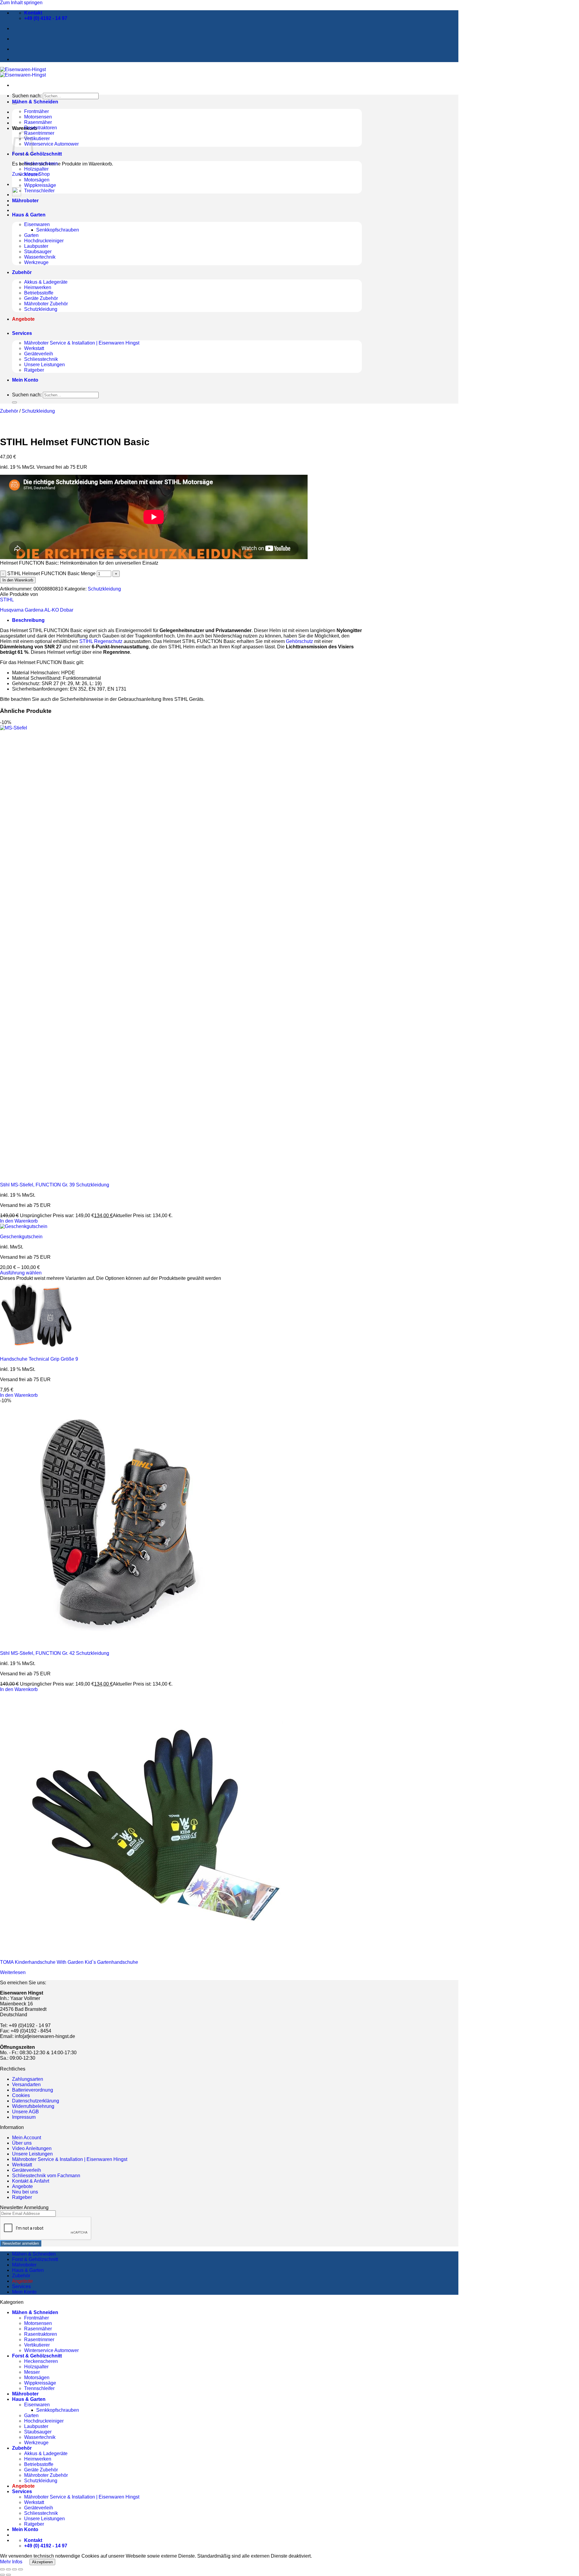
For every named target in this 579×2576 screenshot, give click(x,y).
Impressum (24, 2117)
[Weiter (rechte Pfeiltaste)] (8, 2575)
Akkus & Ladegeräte (46, 282)
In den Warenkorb (18, 580)
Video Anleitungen (32, 2148)
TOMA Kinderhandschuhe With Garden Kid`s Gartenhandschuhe (69, 1962)
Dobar (67, 610)
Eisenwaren (37, 224)
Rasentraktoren (41, 128)
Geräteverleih (39, 354)
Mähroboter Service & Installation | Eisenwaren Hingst (82, 343)
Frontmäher (36, 111)
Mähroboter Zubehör (46, 304)
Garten (31, 235)
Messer (32, 174)
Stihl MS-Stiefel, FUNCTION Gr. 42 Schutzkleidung (55, 1653)
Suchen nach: (27, 96)
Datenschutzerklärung (36, 2101)
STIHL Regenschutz (101, 641)
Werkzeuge (36, 262)
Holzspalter (36, 169)
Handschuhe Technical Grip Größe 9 (39, 1359)
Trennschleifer (39, 191)
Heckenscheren (41, 164)
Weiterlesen (13, 1972)
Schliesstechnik (41, 359)
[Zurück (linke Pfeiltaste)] (2, 2575)
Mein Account (27, 2138)
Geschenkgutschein (21, 1237)
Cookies (21, 2095)
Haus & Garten (29, 215)
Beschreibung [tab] (28, 620)
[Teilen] (14, 2569)
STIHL (7, 600)
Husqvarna (12, 610)
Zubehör (22, 272)
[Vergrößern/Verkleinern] (2, 2569)
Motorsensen (38, 117)
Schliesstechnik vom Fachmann (46, 2176)
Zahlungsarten (28, 2079)
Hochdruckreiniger (44, 241)
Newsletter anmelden (21, 2243)
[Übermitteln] (14, 402)
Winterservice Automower (51, 144)
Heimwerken (38, 287)
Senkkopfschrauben (58, 230)
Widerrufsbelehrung (33, 2106)
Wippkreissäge (40, 185)
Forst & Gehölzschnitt (37, 154)
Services (22, 333)
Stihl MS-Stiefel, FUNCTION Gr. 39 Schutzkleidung (55, 1185)
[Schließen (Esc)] (21, 2569)
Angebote (22, 2186)
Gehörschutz (299, 641)
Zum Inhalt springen (21, 3)
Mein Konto (25, 380)
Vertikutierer (37, 139)
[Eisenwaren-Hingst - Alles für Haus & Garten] (23, 72)
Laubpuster (36, 246)
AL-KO (52, 610)
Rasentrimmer (39, 133)
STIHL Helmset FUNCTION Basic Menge (51, 573)
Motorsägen (37, 180)
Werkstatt (34, 348)
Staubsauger (38, 252)
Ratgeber (34, 370)
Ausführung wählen (21, 1273)
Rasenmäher (38, 122)
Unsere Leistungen (44, 365)
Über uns (22, 2143)
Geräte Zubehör (41, 298)
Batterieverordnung (33, 2090)
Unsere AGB (25, 2112)
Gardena (34, 610)
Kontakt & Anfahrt (31, 2181)
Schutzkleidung (41, 309)
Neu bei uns (25, 2192)
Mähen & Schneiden (35, 102)
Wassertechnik (40, 257)
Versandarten (26, 2085)
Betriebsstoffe (39, 293)
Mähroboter (25, 201)
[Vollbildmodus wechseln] (8, 2569)
